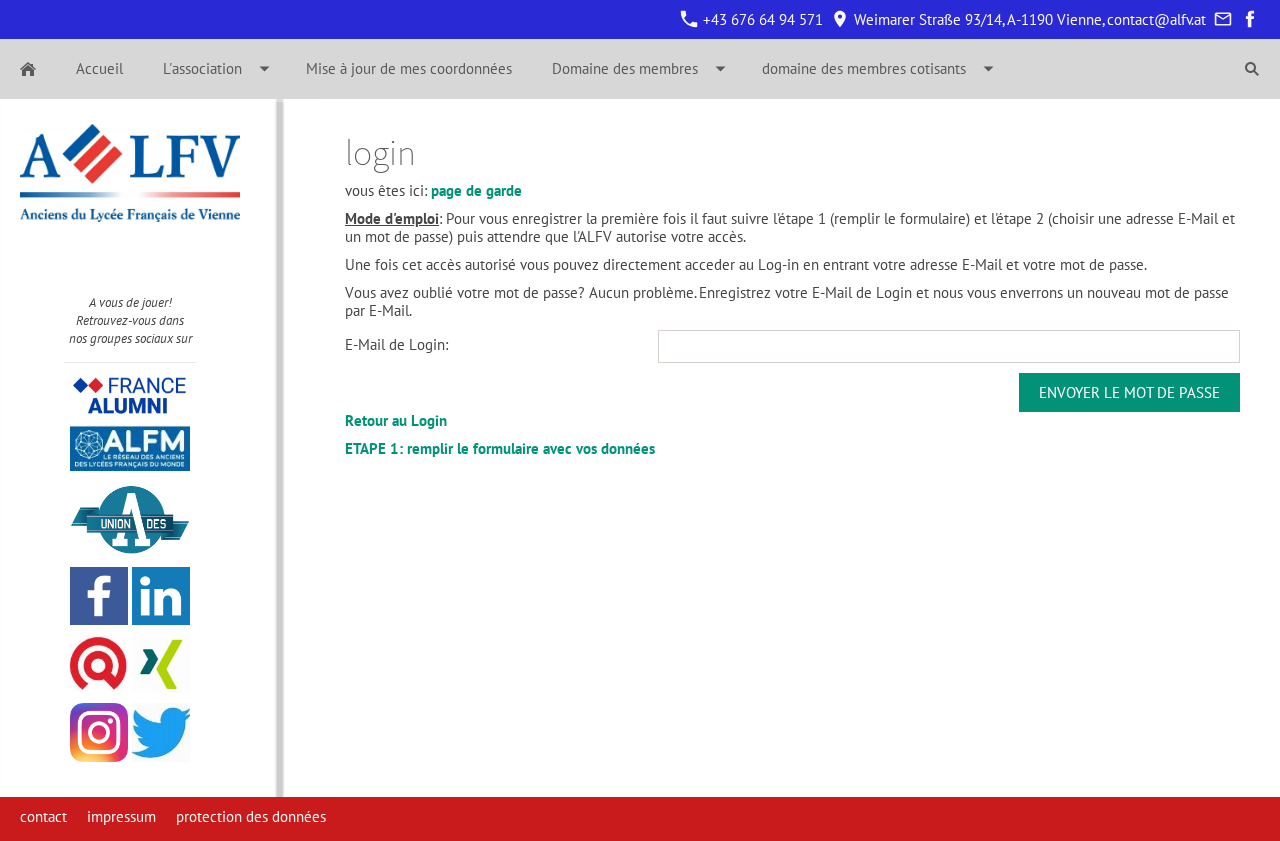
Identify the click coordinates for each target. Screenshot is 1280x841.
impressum (121, 816)
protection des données (251, 816)
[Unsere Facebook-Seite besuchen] (1249, 19)
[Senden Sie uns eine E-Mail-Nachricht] (1222, 19)
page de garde (476, 190)
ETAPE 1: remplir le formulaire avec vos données (500, 448)
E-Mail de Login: (396, 344)
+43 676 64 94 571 (761, 19)
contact (43, 816)
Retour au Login (396, 420)
